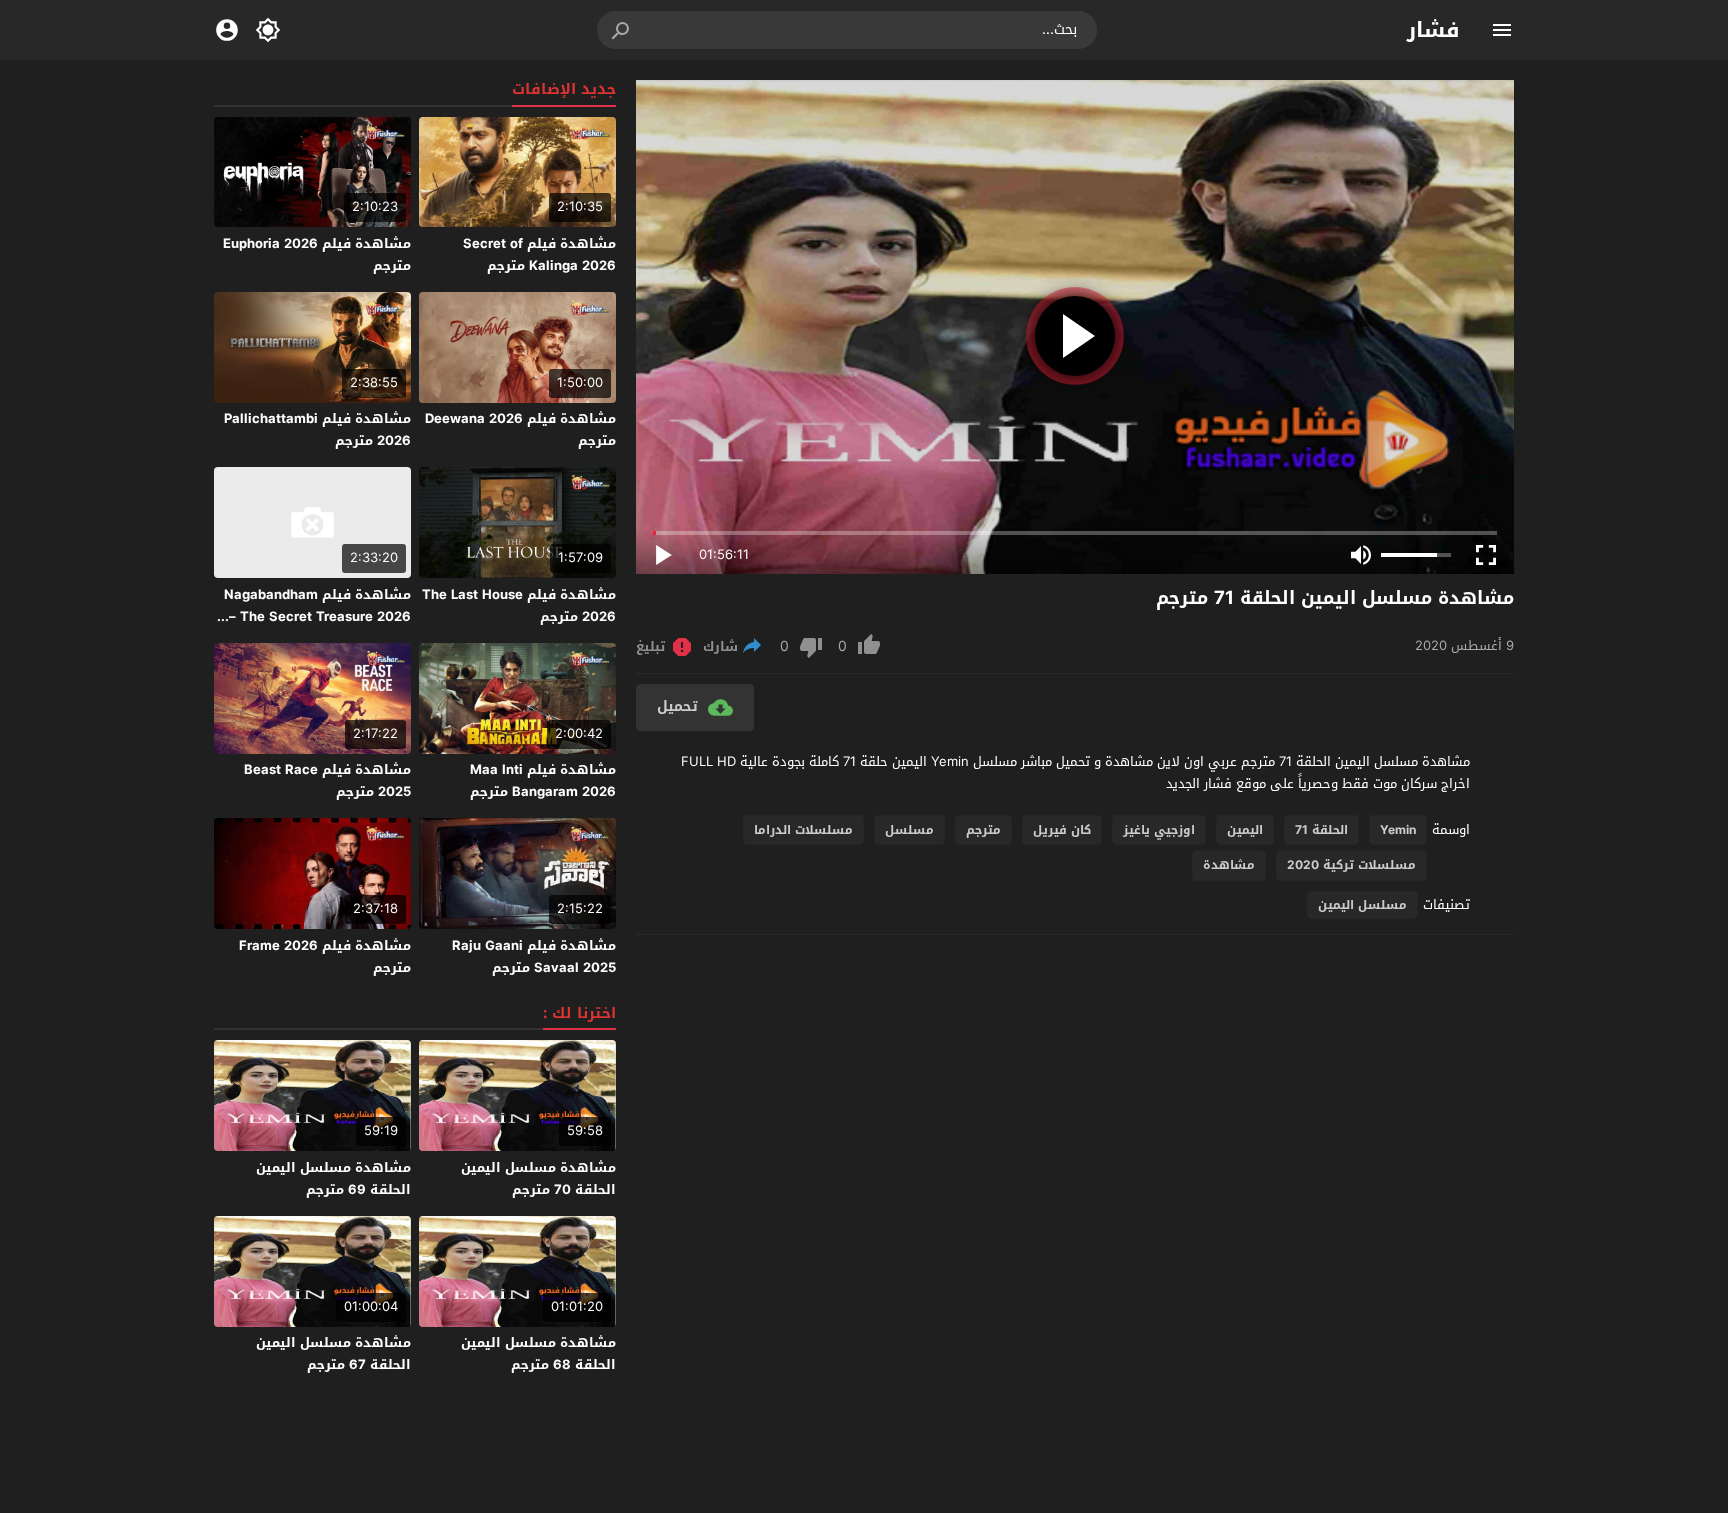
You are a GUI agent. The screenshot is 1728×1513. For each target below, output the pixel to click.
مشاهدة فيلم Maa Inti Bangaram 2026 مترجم (543, 780)
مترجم (983, 830)
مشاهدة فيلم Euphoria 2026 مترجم (317, 254)
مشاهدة (1229, 865)
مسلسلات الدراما (803, 830)
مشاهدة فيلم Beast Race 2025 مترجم (327, 780)
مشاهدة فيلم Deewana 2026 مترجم (520, 429)
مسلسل (909, 830)
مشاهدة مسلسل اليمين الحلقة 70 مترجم (538, 1178)
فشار (1433, 30)
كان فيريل (1062, 830)
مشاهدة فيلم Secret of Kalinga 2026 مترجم (539, 254)
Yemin (1398, 830)
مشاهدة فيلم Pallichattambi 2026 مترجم (317, 429)
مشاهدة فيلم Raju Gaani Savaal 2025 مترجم (534, 956)
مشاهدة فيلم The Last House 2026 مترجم (519, 605)
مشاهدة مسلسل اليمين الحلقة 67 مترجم (333, 1353)
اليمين (1245, 830)
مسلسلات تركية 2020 (1351, 865)
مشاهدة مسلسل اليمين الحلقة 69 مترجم (333, 1178)
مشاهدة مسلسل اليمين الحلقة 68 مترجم (538, 1353)
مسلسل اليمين (1362, 905)
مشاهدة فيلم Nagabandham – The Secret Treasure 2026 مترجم (317, 616)
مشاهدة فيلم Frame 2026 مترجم (325, 956)
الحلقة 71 (1321, 830)
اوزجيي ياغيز (1159, 830)
